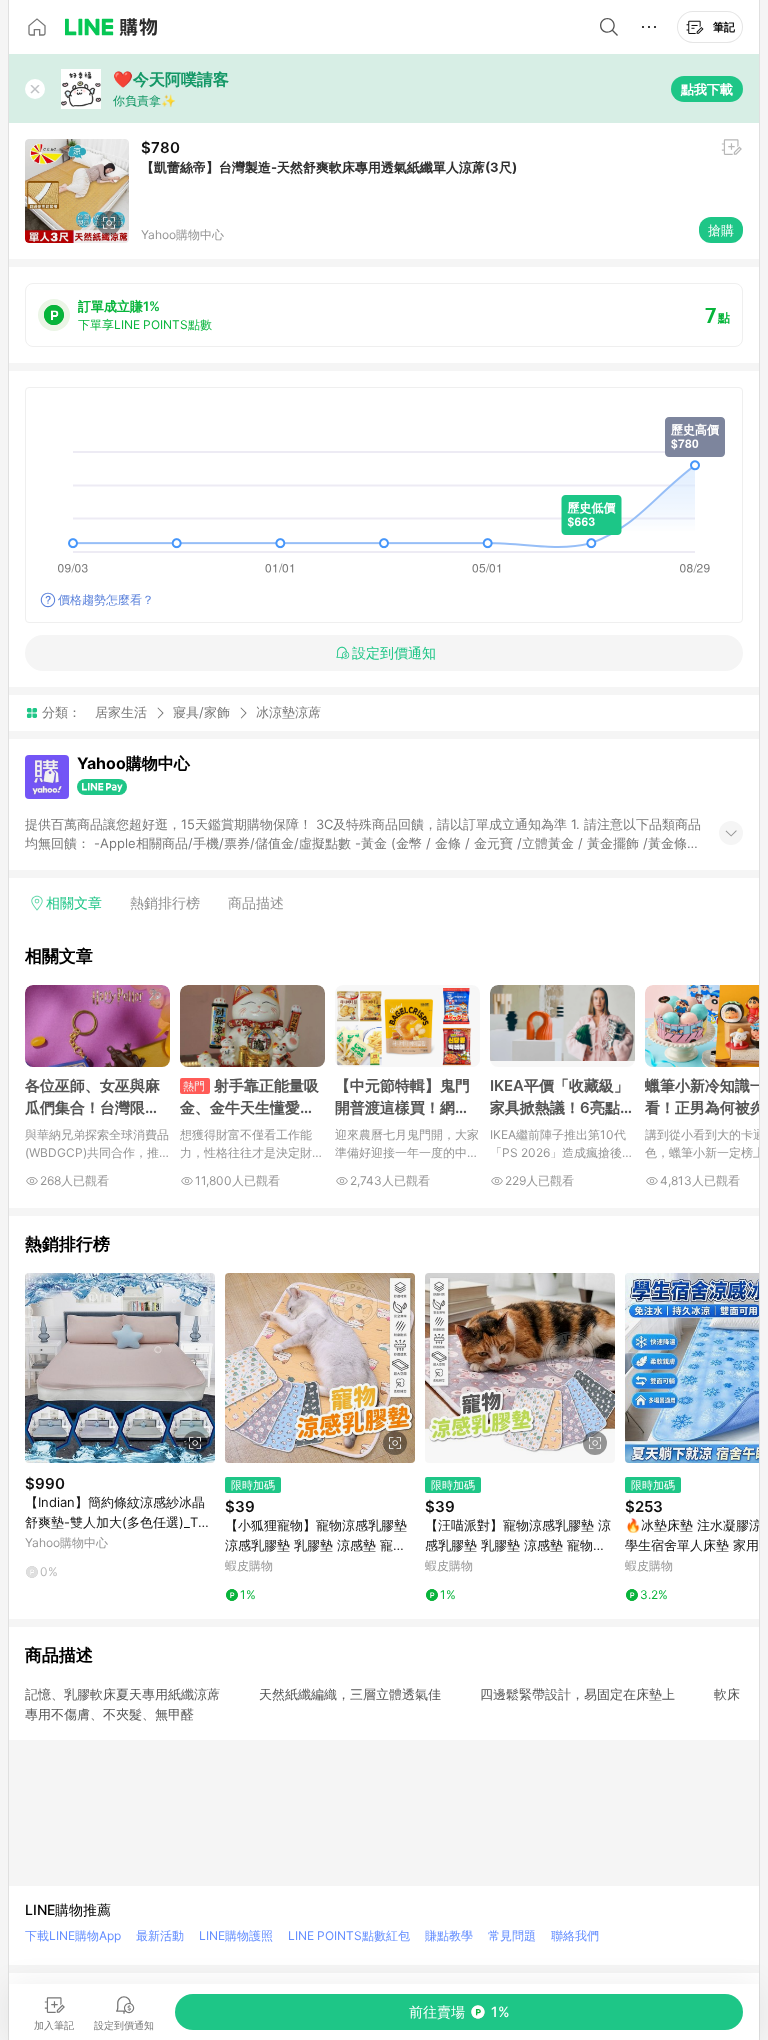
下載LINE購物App (73, 1935)
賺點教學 (449, 1935)
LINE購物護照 (236, 1935)
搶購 (721, 230)
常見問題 (512, 1935)
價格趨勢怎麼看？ (106, 599)
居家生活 (121, 712)
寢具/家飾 (201, 712)
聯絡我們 (575, 1935)
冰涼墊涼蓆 (288, 712)
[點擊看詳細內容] (120, 1368)
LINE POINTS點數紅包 (349, 1935)
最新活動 (160, 1935)
